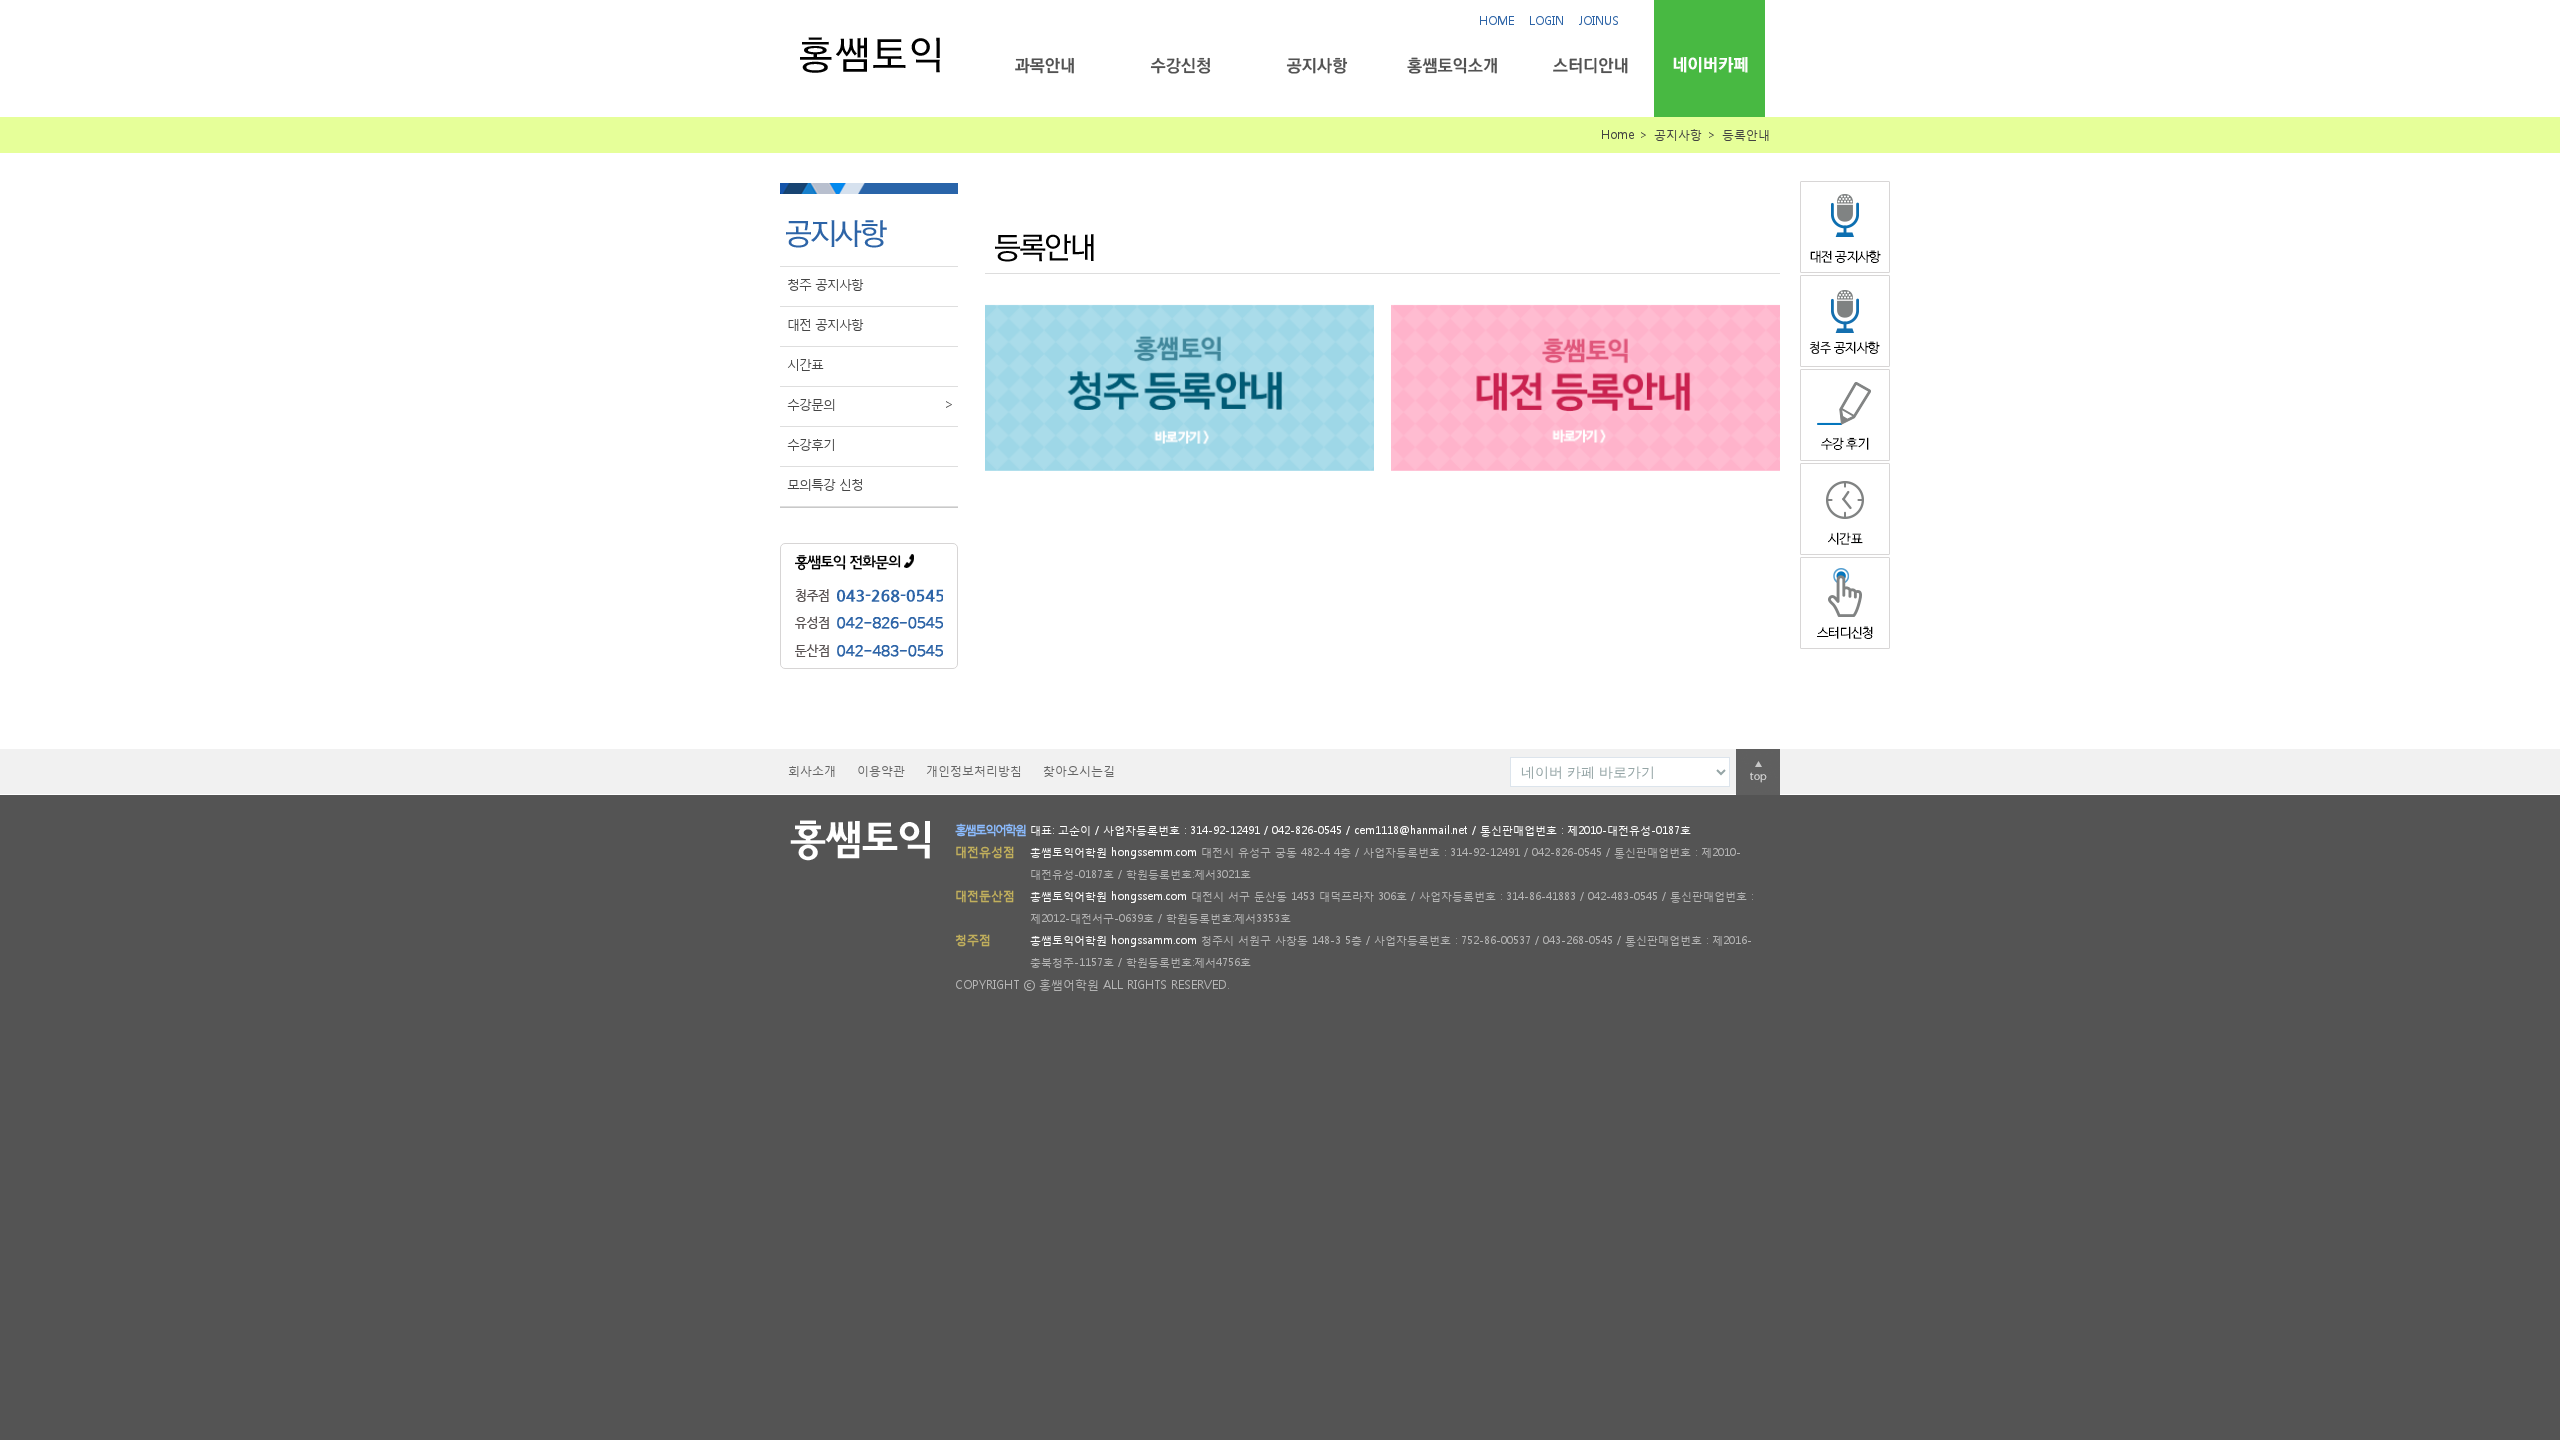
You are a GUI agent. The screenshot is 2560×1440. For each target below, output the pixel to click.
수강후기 (811, 444)
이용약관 (881, 770)
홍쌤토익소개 (1452, 65)
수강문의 (870, 404)
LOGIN (1546, 20)
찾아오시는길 (1079, 770)
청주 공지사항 (825, 284)
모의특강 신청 (825, 484)
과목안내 (1044, 65)
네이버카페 (1709, 64)
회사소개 (812, 770)
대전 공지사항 (825, 324)
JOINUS (1599, 20)
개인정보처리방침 (974, 770)
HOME (1496, 20)
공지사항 (1316, 65)
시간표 (805, 364)
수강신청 (1180, 65)
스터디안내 (1588, 65)
